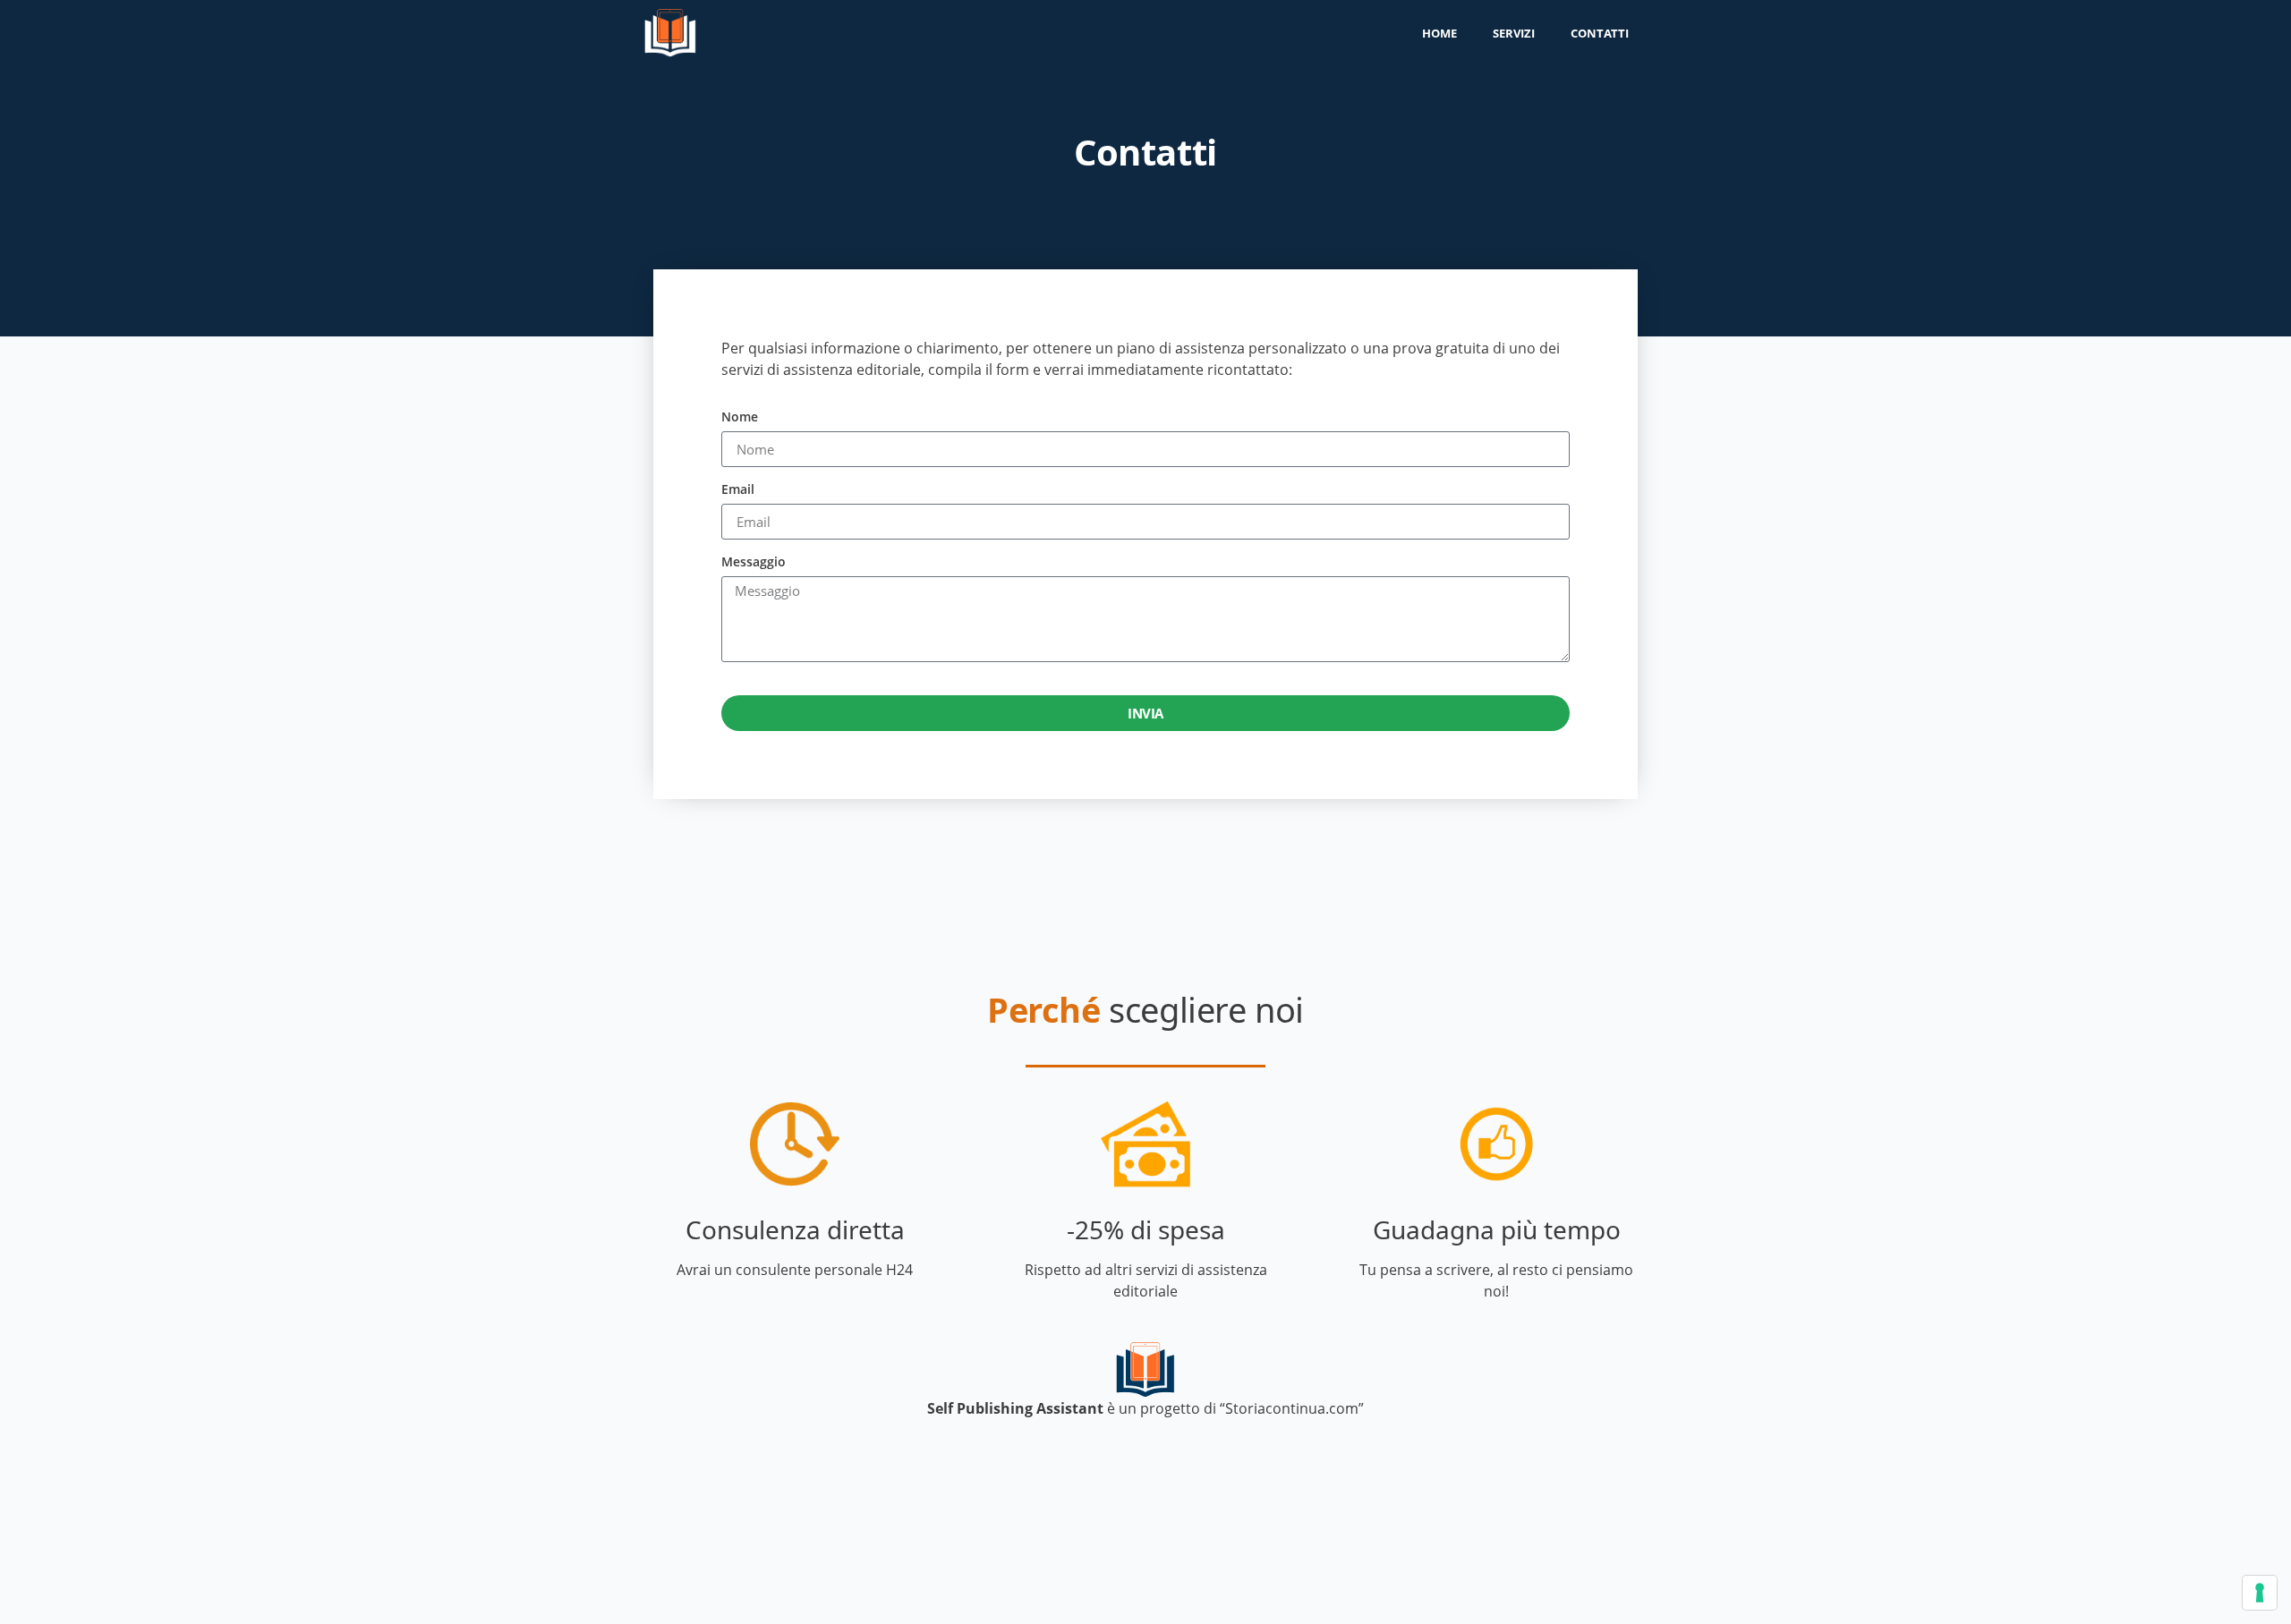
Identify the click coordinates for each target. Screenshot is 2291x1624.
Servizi (1514, 33)
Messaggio (754, 563)
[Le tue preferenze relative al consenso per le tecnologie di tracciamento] (2260, 1593)
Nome (740, 418)
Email (738, 490)
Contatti (1600, 33)
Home (1439, 33)
